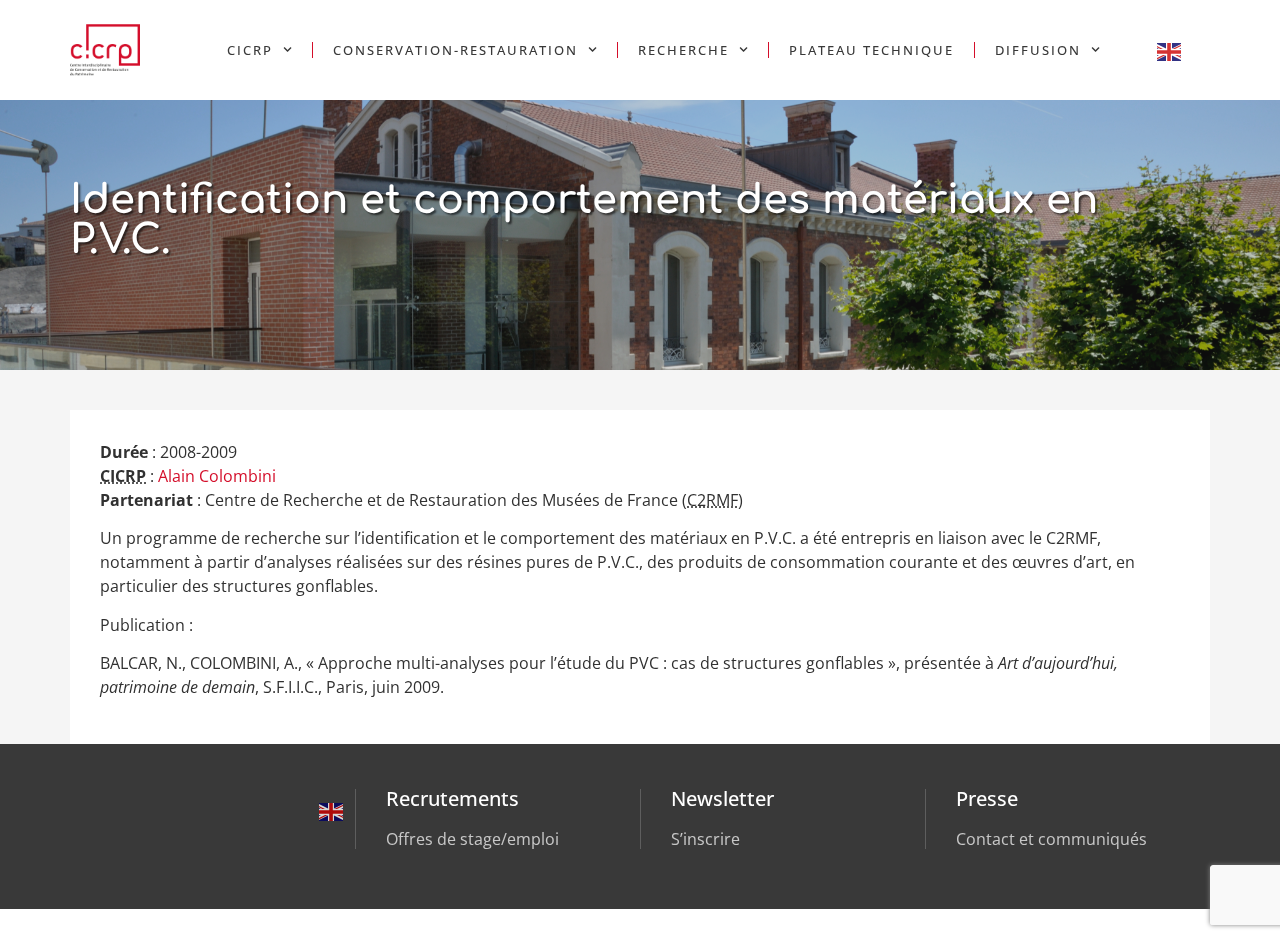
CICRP (250, 50)
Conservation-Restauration (455, 50)
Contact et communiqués (1051, 839)
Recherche (683, 50)
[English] (1170, 50)
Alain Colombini (217, 476)
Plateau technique (871, 50)
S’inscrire (705, 839)
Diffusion (1038, 50)
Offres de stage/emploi (472, 839)
